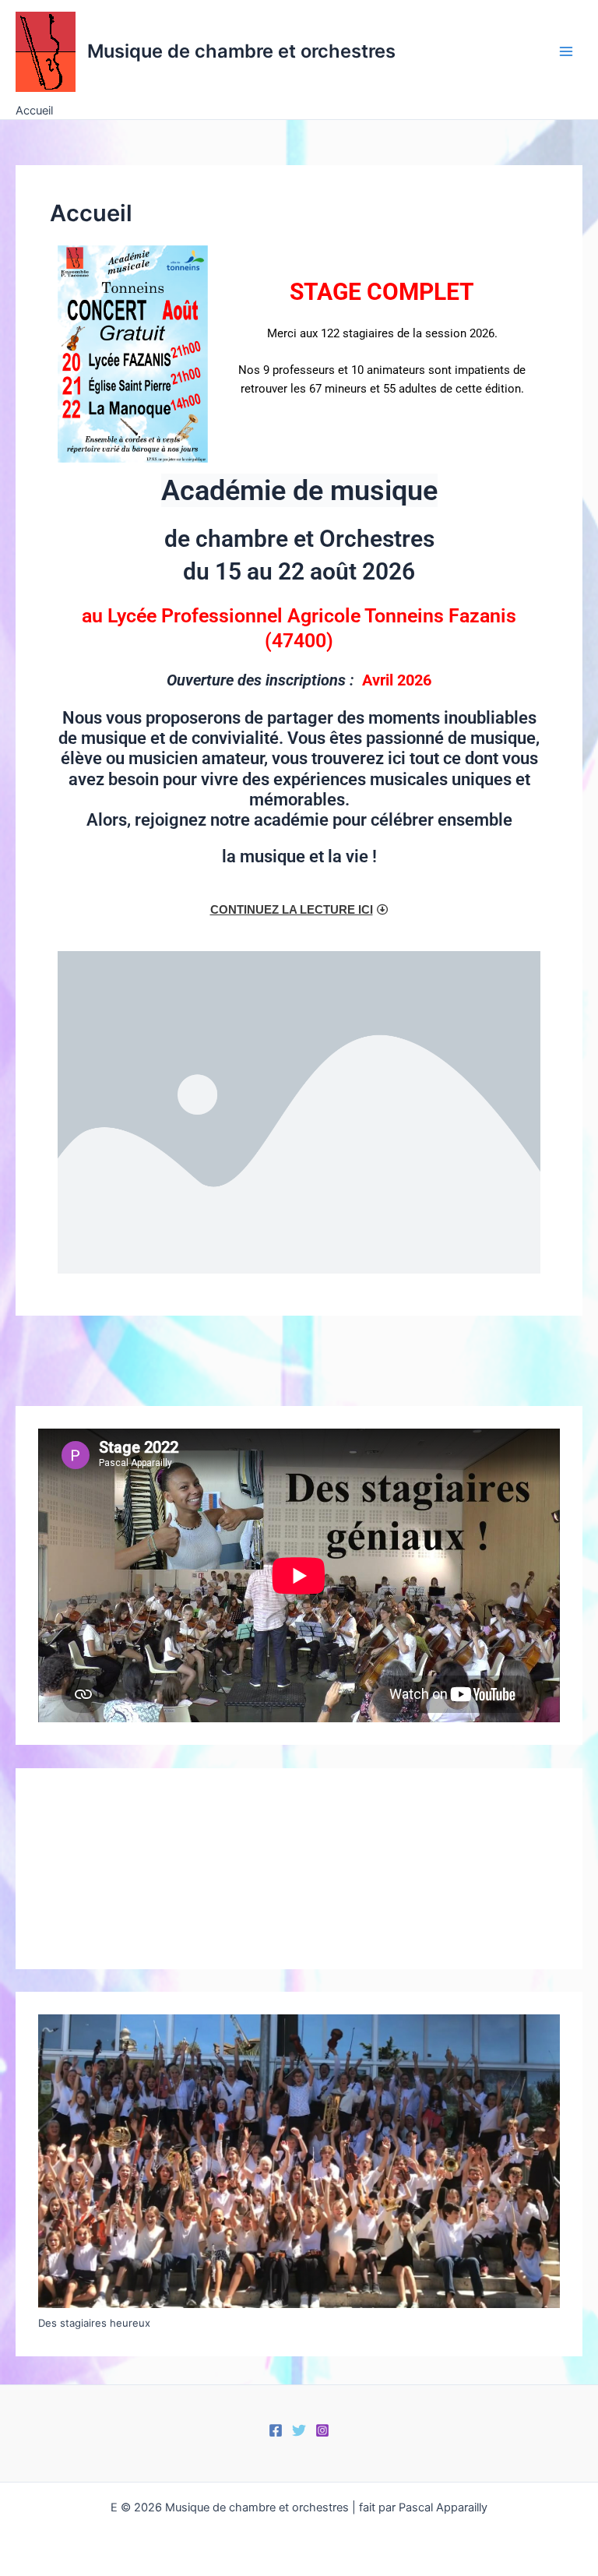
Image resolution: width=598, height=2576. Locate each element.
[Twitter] (299, 2430)
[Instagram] (322, 2430)
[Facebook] (276, 2430)
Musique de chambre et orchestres (241, 51)
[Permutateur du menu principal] (566, 51)
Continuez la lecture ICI (292, 910)
